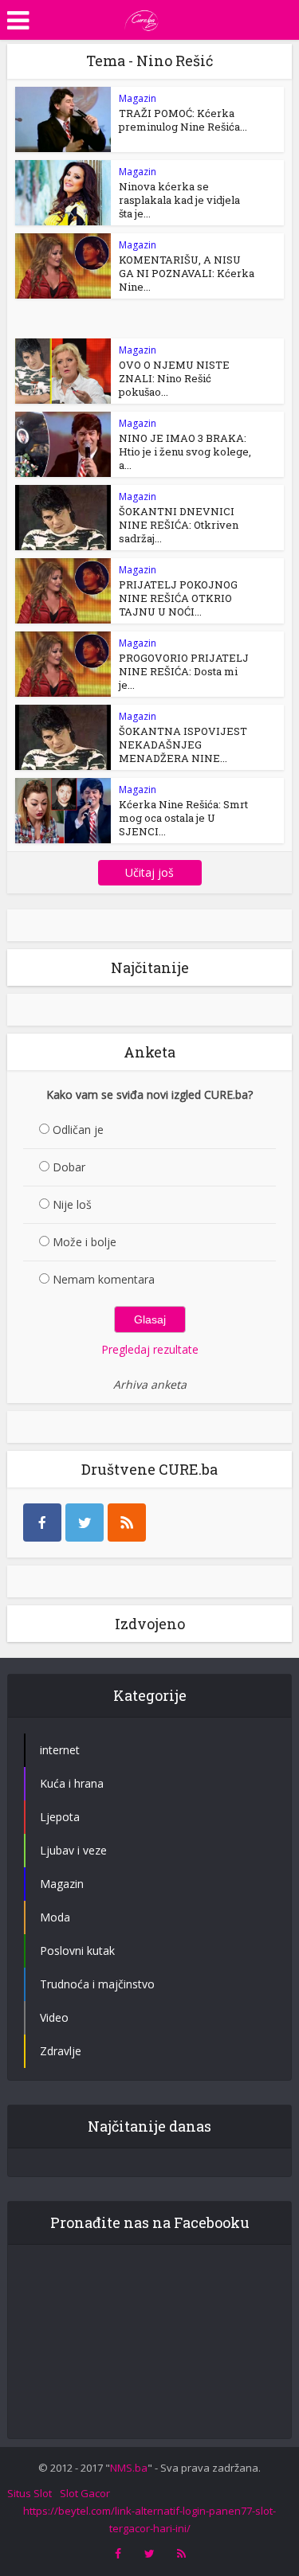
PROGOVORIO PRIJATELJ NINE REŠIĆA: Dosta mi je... (184, 671)
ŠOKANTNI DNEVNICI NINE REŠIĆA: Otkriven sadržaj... (179, 525)
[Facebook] (42, 1523)
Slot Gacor (85, 2493)
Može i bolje (85, 1242)
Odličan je (78, 1130)
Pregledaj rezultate (150, 1349)
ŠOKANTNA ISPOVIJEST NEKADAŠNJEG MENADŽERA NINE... (183, 745)
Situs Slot (30, 2493)
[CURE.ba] (142, 18)
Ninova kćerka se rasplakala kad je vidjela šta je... (179, 200)
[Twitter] (85, 1523)
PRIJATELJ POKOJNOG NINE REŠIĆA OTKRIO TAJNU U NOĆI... (178, 598)
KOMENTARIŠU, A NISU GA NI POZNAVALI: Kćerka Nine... (187, 273)
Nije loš (72, 1204)
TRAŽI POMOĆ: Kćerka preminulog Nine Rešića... (183, 120)
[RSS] (127, 1523)
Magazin (138, 98)
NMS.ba (129, 2468)
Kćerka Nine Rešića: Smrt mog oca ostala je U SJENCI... (183, 818)
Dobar (69, 1167)
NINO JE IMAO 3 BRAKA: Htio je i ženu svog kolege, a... (185, 451)
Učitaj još (149, 872)
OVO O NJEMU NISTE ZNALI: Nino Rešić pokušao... (174, 378)
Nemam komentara (104, 1279)
